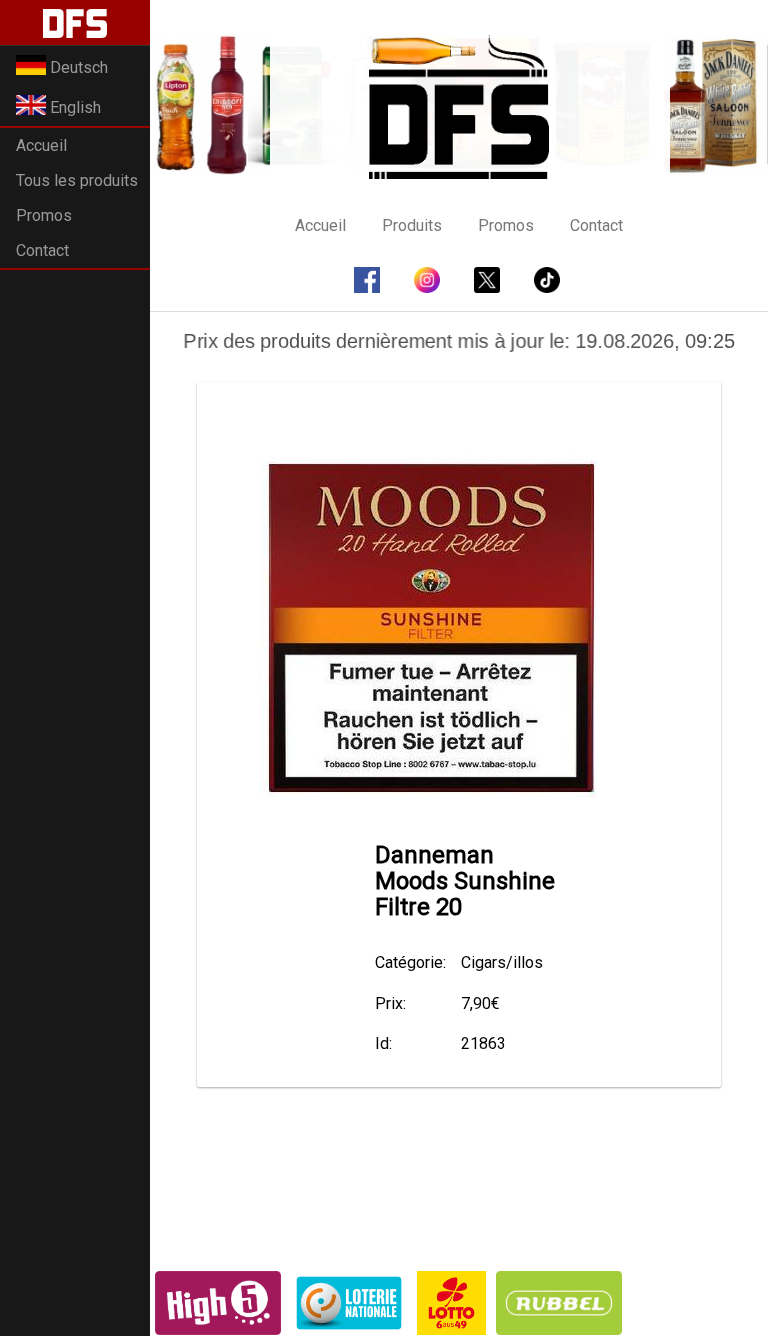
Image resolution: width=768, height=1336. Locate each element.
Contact (42, 250)
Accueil (41, 145)
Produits (412, 225)
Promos (44, 215)
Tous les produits (77, 180)
